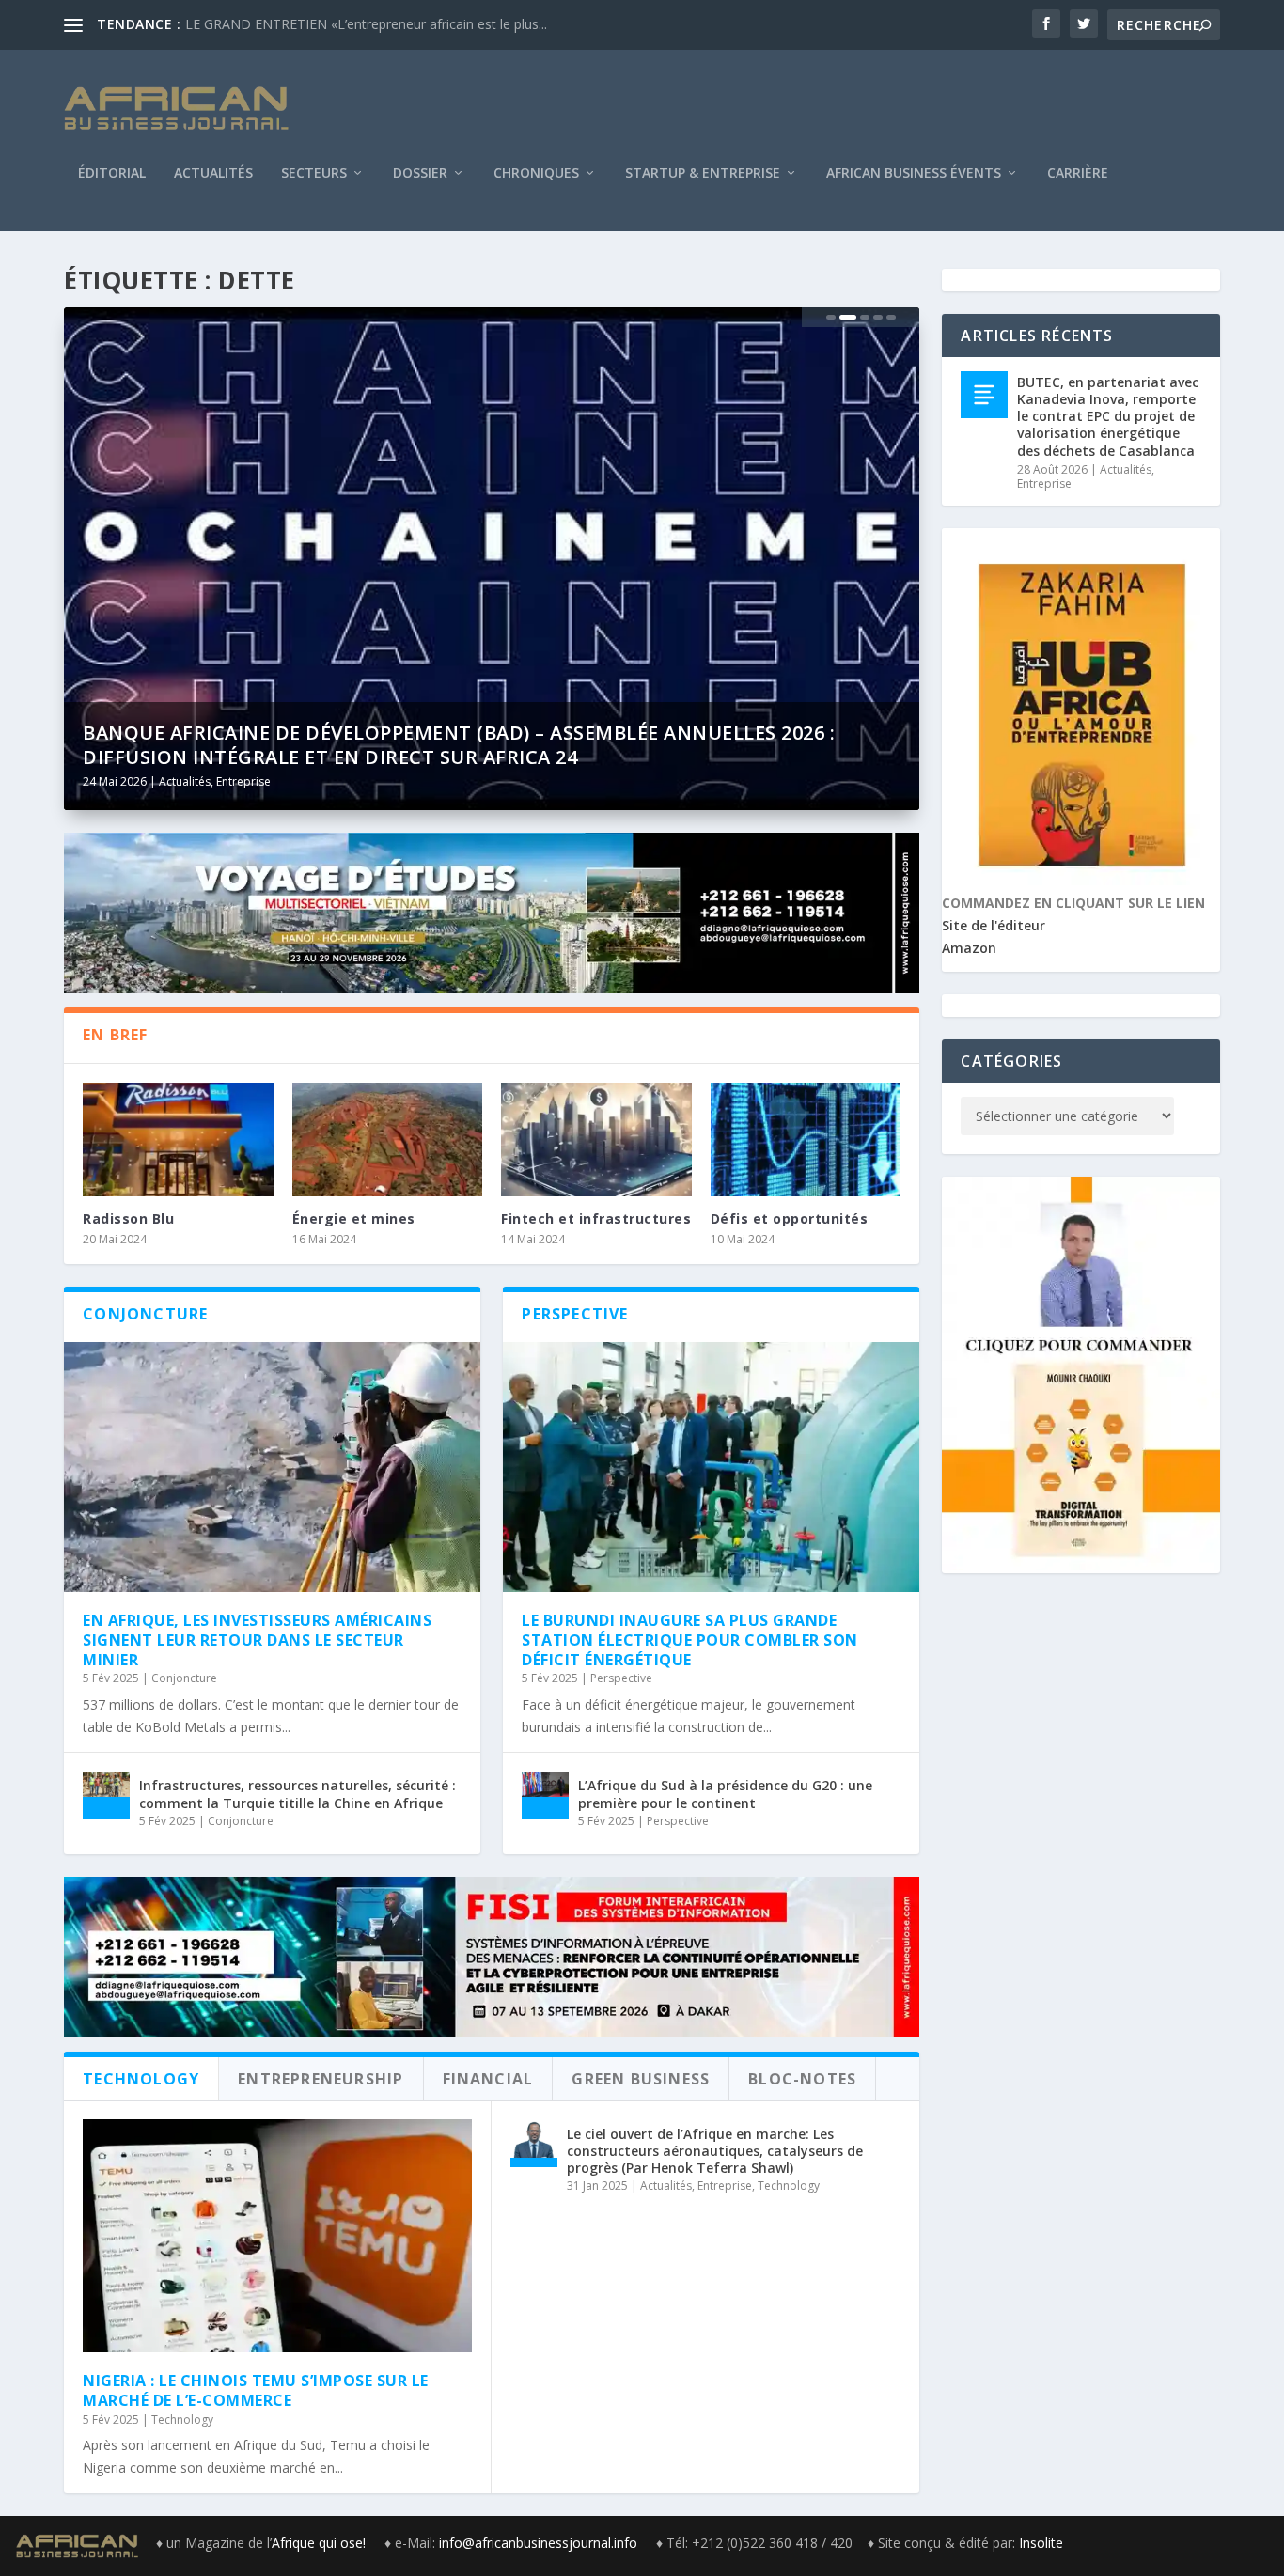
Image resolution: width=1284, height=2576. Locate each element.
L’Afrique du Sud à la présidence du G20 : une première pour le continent (725, 1794)
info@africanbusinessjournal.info (538, 2543)
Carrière (1078, 174)
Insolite (1041, 2543)
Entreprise (243, 781)
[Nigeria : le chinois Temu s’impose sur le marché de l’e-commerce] (277, 2236)
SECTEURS (314, 174)
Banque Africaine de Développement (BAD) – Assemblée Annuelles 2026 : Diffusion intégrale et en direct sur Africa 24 (459, 745)
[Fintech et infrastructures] (596, 1140)
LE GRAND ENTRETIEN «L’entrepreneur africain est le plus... (366, 24)
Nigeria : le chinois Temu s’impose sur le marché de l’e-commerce (256, 2390)
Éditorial (112, 174)
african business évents (914, 174)
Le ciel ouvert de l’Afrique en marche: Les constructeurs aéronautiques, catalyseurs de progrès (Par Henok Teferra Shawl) (715, 2151)
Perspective (621, 1678)
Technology (182, 2420)
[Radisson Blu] (178, 1140)
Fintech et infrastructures (596, 1218)
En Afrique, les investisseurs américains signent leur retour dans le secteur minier (257, 1640)
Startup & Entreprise (703, 174)
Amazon (969, 948)
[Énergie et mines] (388, 1140)
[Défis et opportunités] (806, 1140)
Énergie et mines (354, 1218)
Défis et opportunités (790, 1218)
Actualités (213, 174)
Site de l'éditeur (994, 925)
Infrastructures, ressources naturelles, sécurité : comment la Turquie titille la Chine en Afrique (298, 1794)
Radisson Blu (128, 1218)
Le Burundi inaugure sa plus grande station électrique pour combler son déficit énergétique (690, 1640)
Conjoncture (184, 1678)
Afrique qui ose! (321, 2543)
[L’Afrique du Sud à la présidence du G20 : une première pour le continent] (545, 1795)
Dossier (420, 174)
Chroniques (536, 174)
